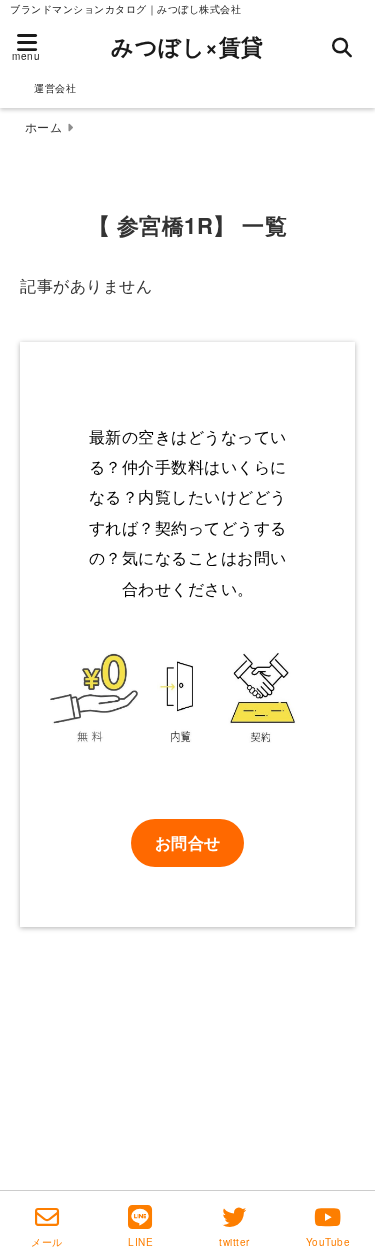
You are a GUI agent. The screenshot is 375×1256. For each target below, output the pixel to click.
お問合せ (188, 842)
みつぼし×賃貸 (187, 46)
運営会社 (55, 88)
